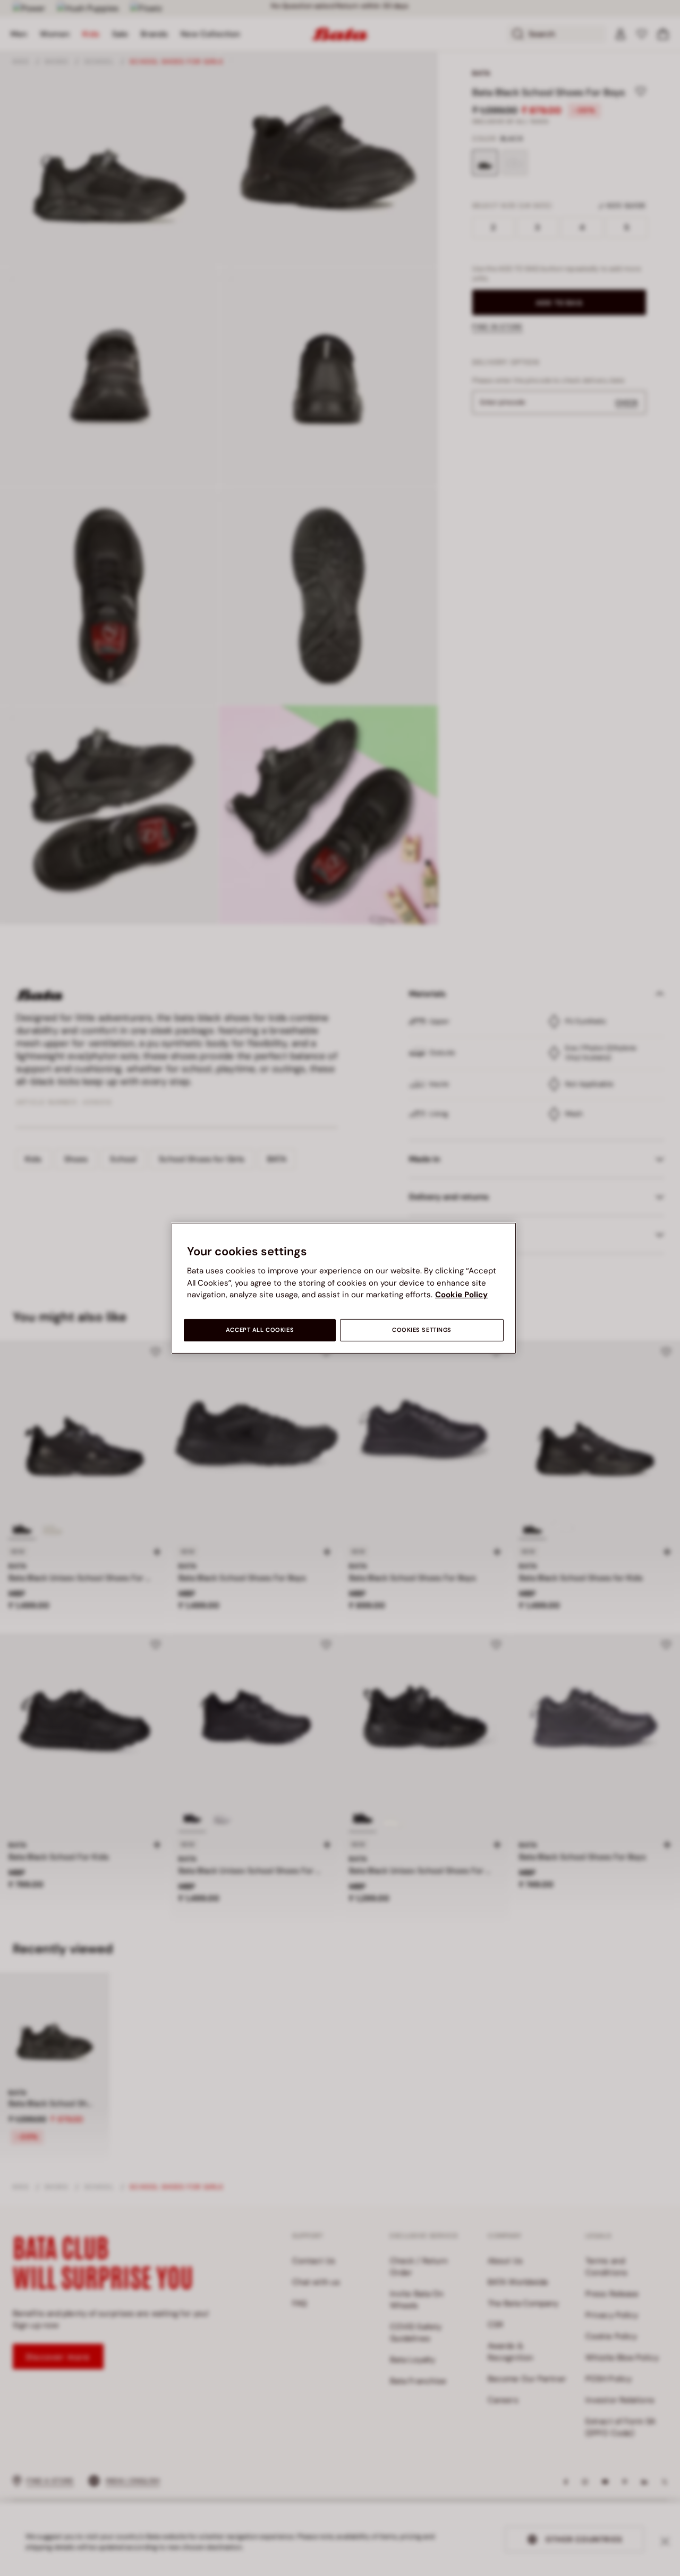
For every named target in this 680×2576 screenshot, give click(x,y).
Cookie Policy (461, 1295)
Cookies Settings (422, 1330)
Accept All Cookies (260, 1330)
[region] (344, 1288)
